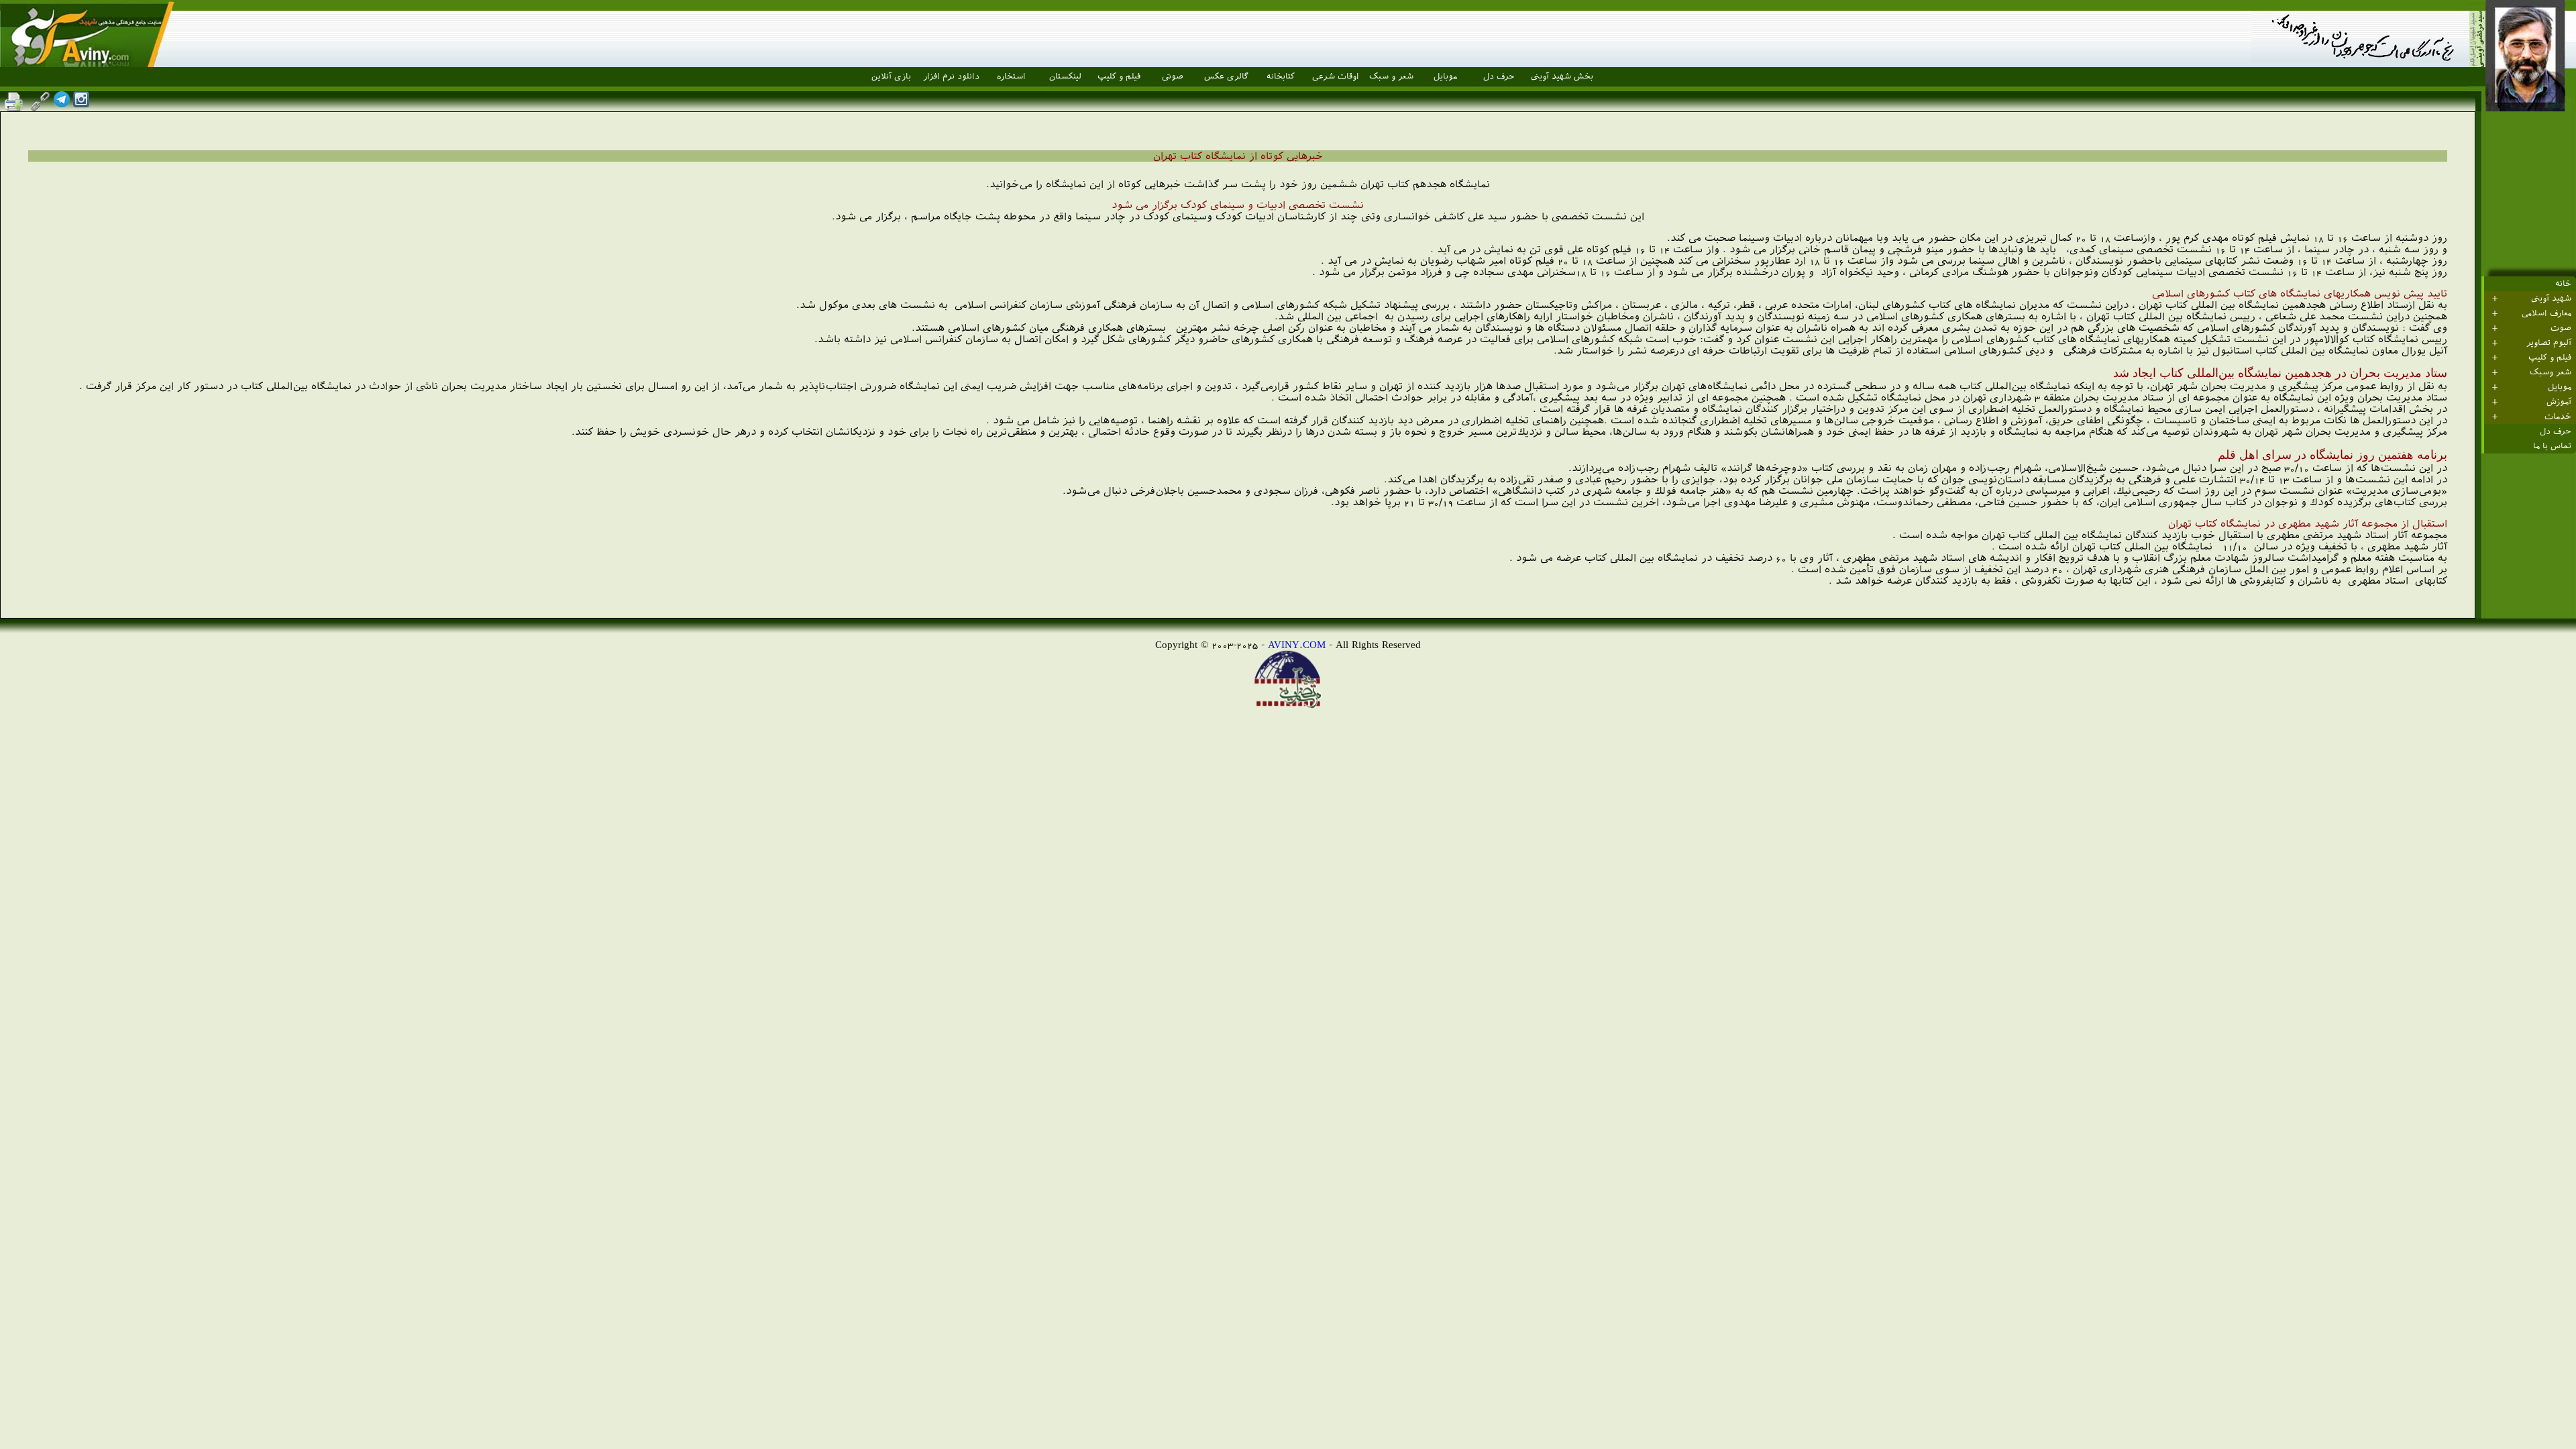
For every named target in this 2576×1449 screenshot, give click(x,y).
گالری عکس (1226, 76)
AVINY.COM (1297, 644)
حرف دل (1499, 76)
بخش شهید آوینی (1562, 76)
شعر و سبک (1391, 76)
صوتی (1173, 76)
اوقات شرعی (1336, 76)
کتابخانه (1281, 76)
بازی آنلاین (891, 76)
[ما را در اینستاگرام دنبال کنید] (81, 104)
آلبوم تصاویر (2549, 343)
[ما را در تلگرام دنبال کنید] (62, 104)
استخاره (1011, 76)
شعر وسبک (2551, 372)
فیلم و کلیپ (1119, 76)
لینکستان (1065, 76)
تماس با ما (2552, 446)
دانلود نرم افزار (951, 76)
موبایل (1445, 76)
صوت (2561, 328)
